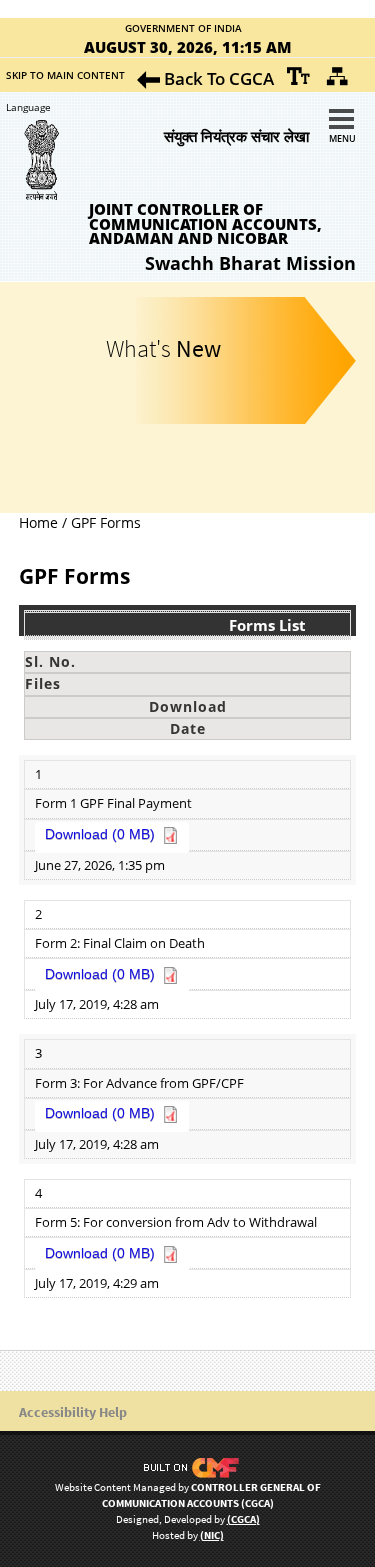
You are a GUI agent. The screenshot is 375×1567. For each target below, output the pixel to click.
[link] (299, 76)
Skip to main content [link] (65, 75)
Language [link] (22, 107)
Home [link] (38, 522)
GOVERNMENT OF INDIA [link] (183, 29)
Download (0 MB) (100, 834)
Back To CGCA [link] (217, 78)
